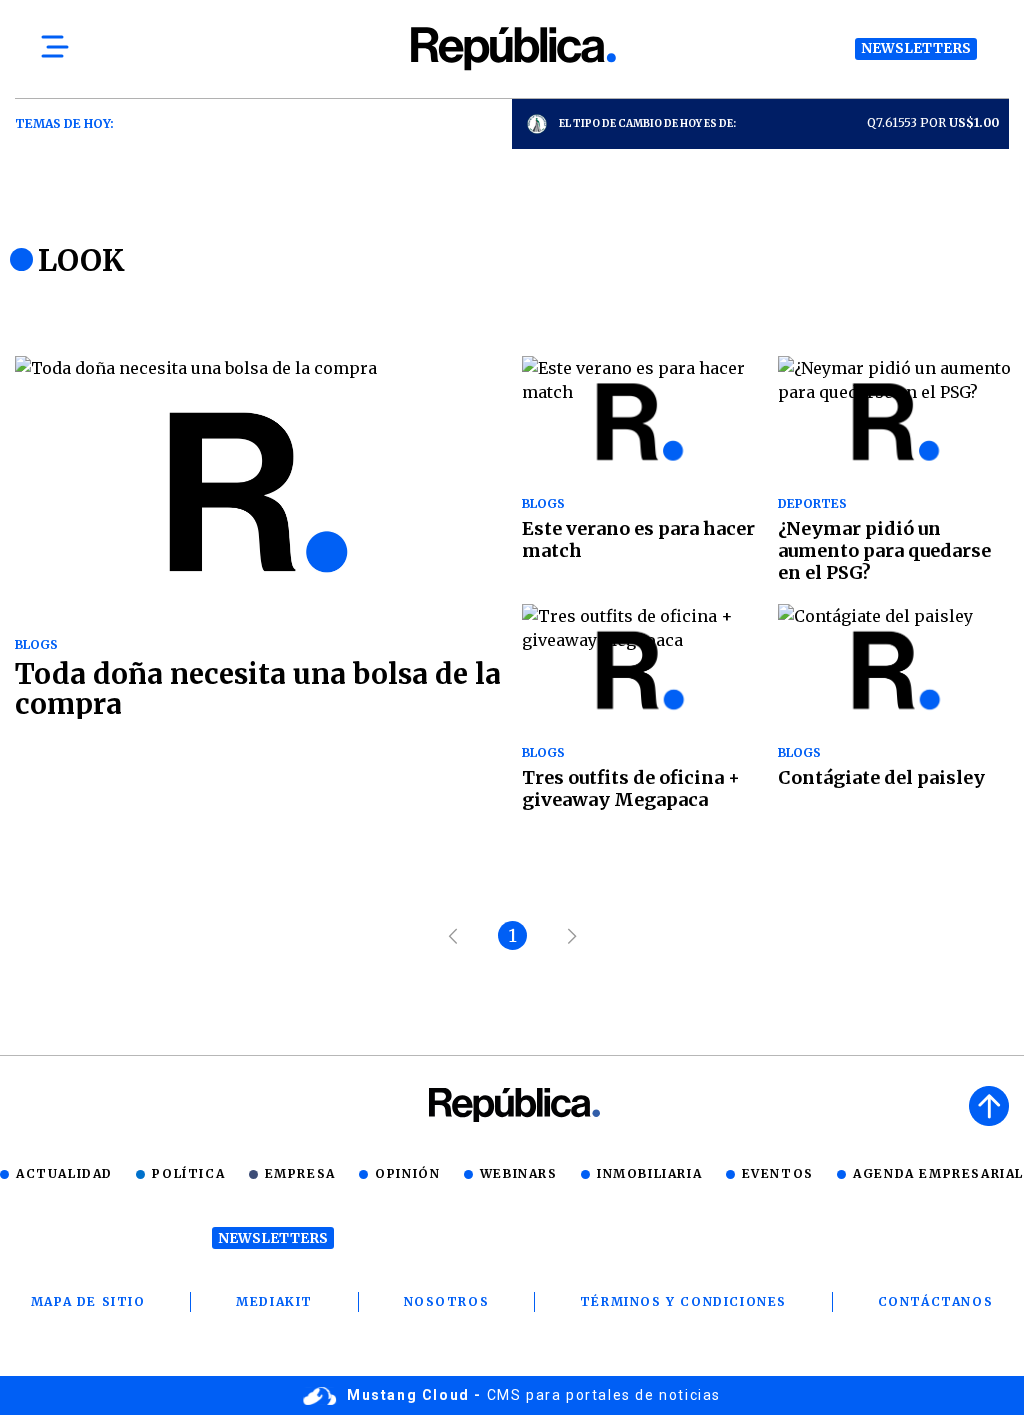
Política (188, 1173)
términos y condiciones (683, 1301)
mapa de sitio (88, 1301)
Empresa (300, 1173)
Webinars (519, 1173)
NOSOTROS (447, 1301)
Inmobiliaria (649, 1173)
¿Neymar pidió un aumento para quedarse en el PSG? (884, 550)
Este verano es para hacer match (638, 539)
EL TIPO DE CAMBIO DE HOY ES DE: (647, 123)
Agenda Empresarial (938, 1173)
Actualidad (64, 1173)
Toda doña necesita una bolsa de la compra (258, 689)
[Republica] (512, 48)
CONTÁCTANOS (936, 1301)
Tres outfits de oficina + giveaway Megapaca (631, 788)
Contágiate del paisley (881, 777)
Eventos (778, 1173)
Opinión (407, 1173)
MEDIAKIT (274, 1301)
